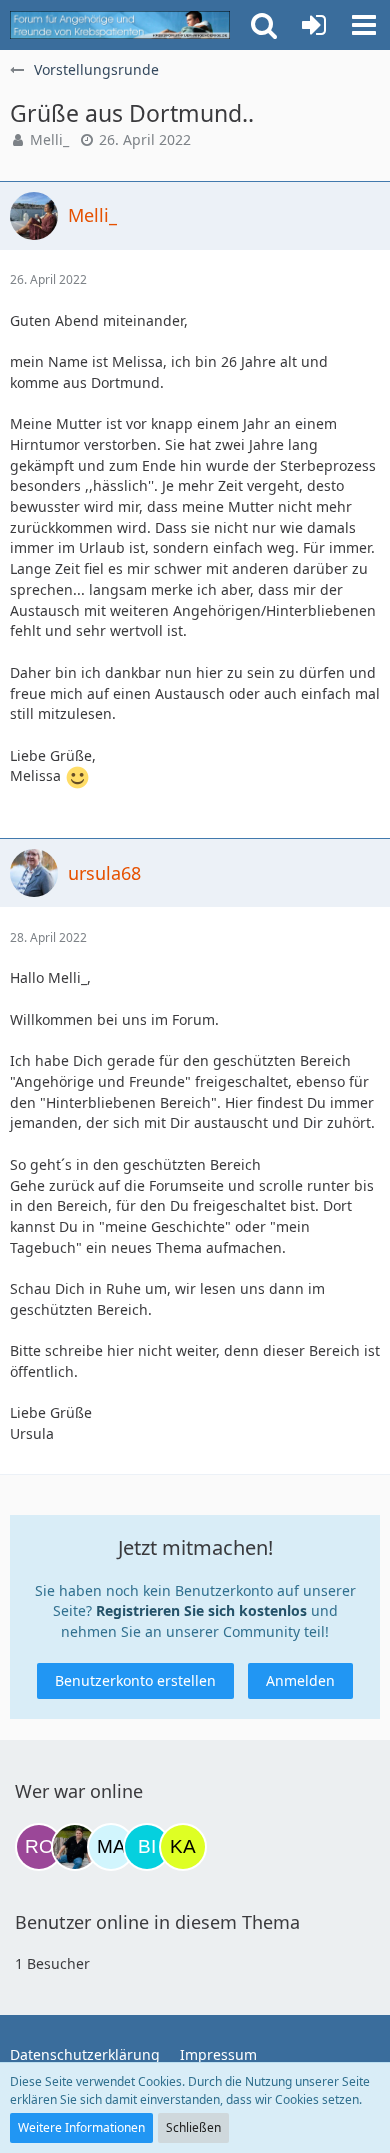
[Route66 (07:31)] (39, 1847)
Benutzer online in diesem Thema (157, 1922)
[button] (364, 25)
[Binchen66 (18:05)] (147, 1847)
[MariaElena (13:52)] (111, 1847)
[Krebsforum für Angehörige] (120, 25)
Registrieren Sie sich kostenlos (201, 1610)
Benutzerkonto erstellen (135, 1680)
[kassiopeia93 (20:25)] (183, 1847)
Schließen (193, 2127)
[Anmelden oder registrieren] (314, 25)
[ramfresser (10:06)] (75, 1847)
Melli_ (49, 139)
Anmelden (300, 1680)
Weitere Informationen (81, 2127)
